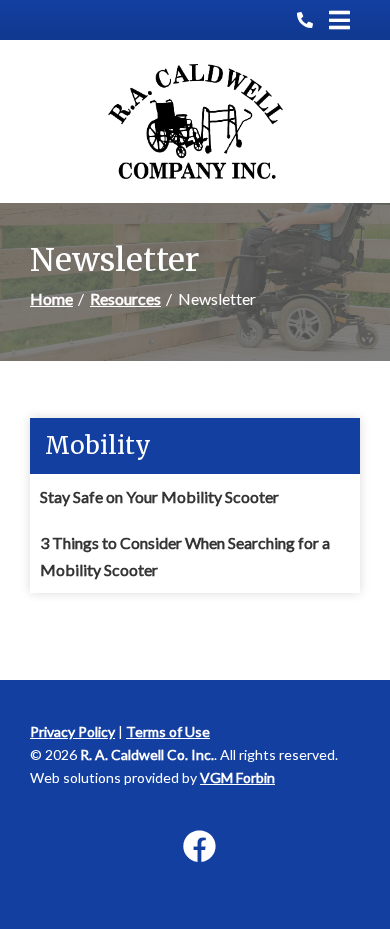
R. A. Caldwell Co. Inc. (147, 754)
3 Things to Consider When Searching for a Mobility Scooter (185, 555)
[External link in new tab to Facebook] (199, 847)
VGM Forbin (237, 777)
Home (51, 298)
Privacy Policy (72, 731)
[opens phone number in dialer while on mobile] (313, 20)
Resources (125, 298)
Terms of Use (168, 731)
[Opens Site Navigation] (339, 20)
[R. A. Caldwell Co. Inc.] (195, 122)
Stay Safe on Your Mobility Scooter (159, 496)
